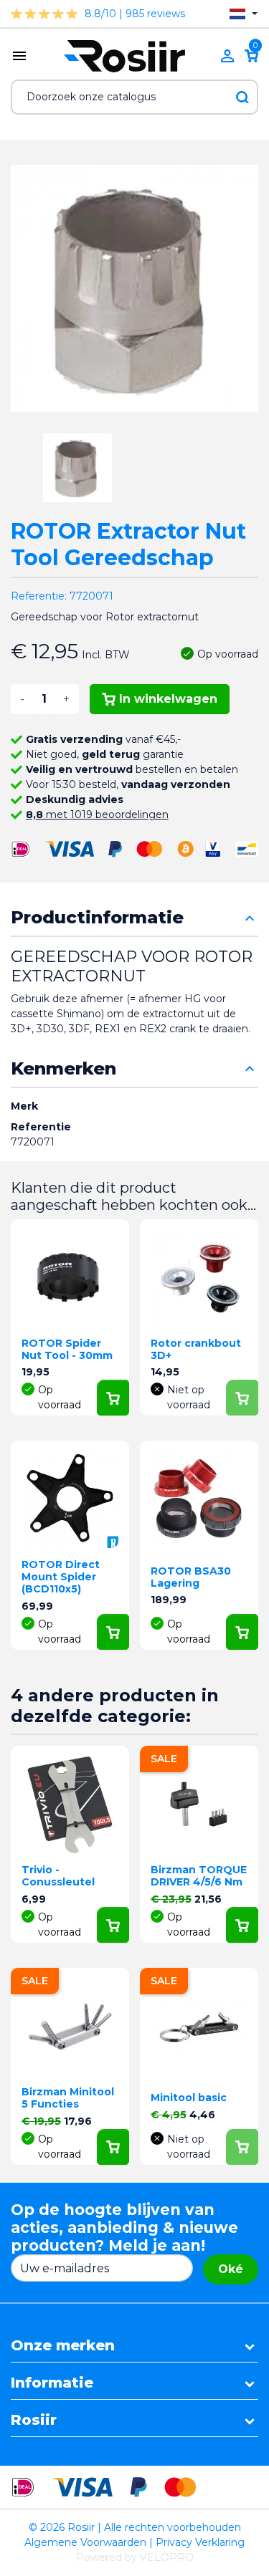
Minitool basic (189, 2097)
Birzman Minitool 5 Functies (68, 2098)
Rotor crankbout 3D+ (196, 1349)
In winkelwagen (168, 699)
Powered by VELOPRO (135, 2557)
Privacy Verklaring (200, 2542)
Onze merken (63, 2345)
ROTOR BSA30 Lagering (191, 1577)
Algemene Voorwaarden (85, 2542)
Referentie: (39, 596)
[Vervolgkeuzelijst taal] (244, 14)
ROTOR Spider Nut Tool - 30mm (67, 1349)
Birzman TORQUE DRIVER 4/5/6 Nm (199, 1876)
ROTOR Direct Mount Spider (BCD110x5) (61, 1577)
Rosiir (34, 2420)
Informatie (52, 2383)
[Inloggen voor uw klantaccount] (227, 56)
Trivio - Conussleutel (58, 1876)
